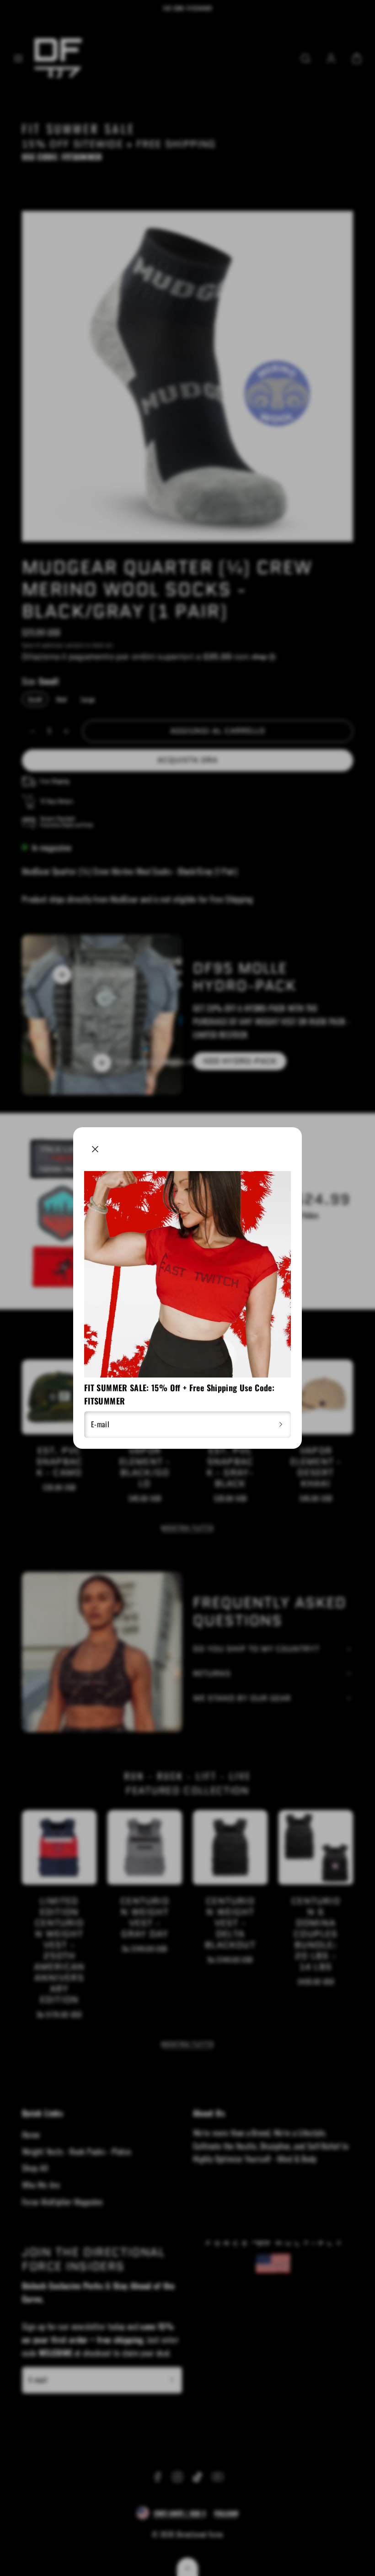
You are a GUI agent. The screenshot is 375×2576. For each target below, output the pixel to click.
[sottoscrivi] (281, 1425)
